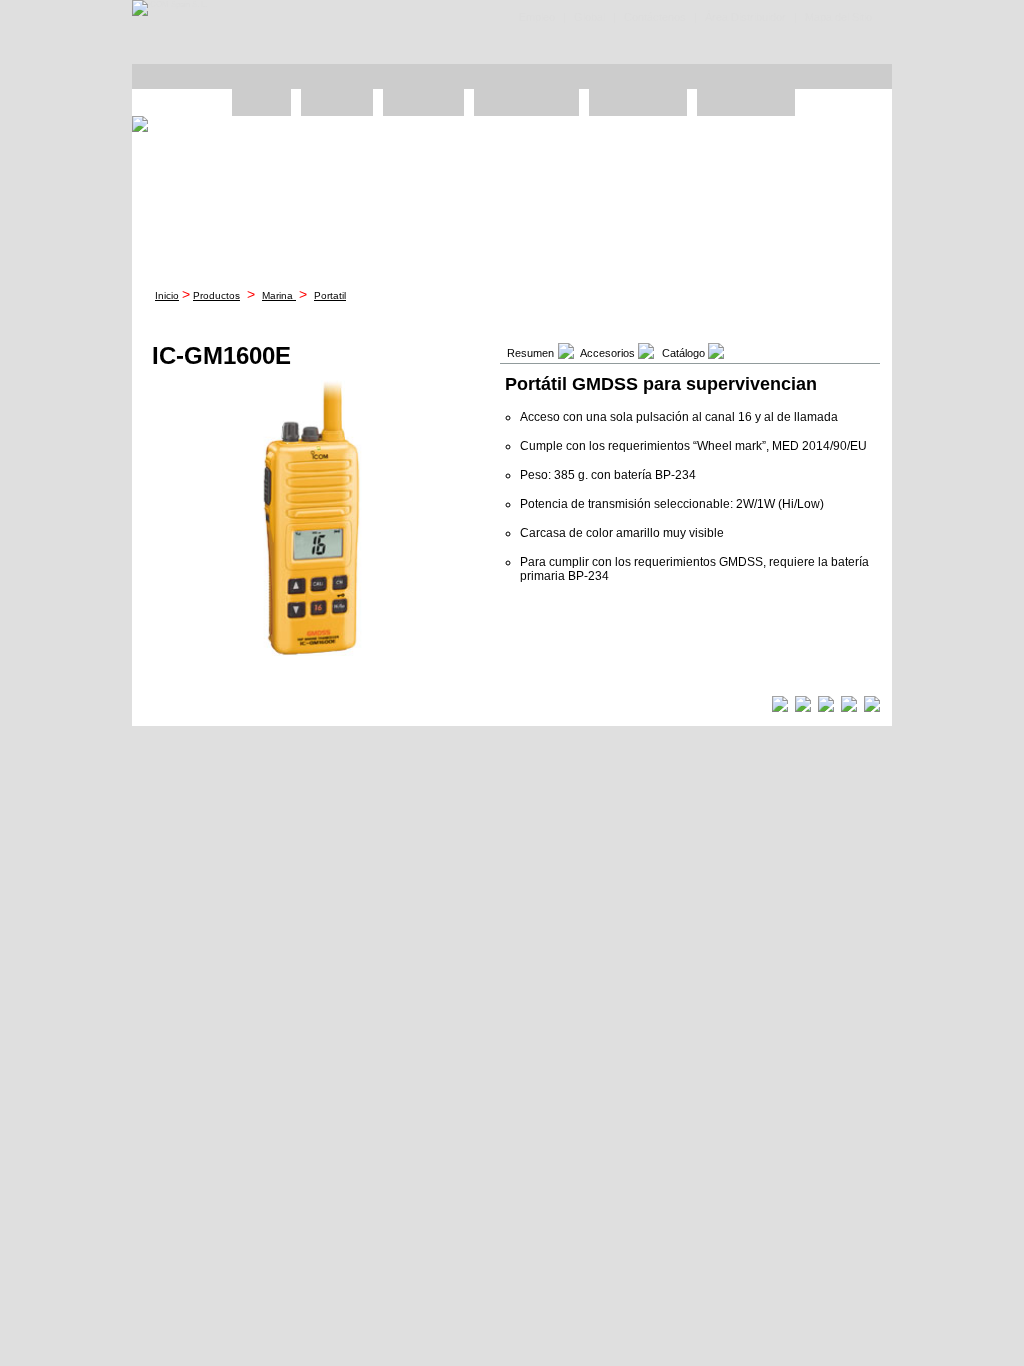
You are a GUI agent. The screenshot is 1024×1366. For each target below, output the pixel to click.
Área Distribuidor (745, 17)
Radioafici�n (526, 102)
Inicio (167, 295)
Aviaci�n (423, 102)
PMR (261, 102)
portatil (330, 295)
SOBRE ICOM (829, 76)
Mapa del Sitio (838, 17)
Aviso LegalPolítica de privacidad (711, 706)
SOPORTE (703, 76)
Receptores (638, 102)
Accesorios (746, 102)
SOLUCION (322, 76)
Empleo (537, 17)
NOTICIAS (576, 76)
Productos (216, 295)
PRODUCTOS (195, 76)
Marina (279, 295)
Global (589, 17)
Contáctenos (655, 17)
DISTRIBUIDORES (449, 76)
